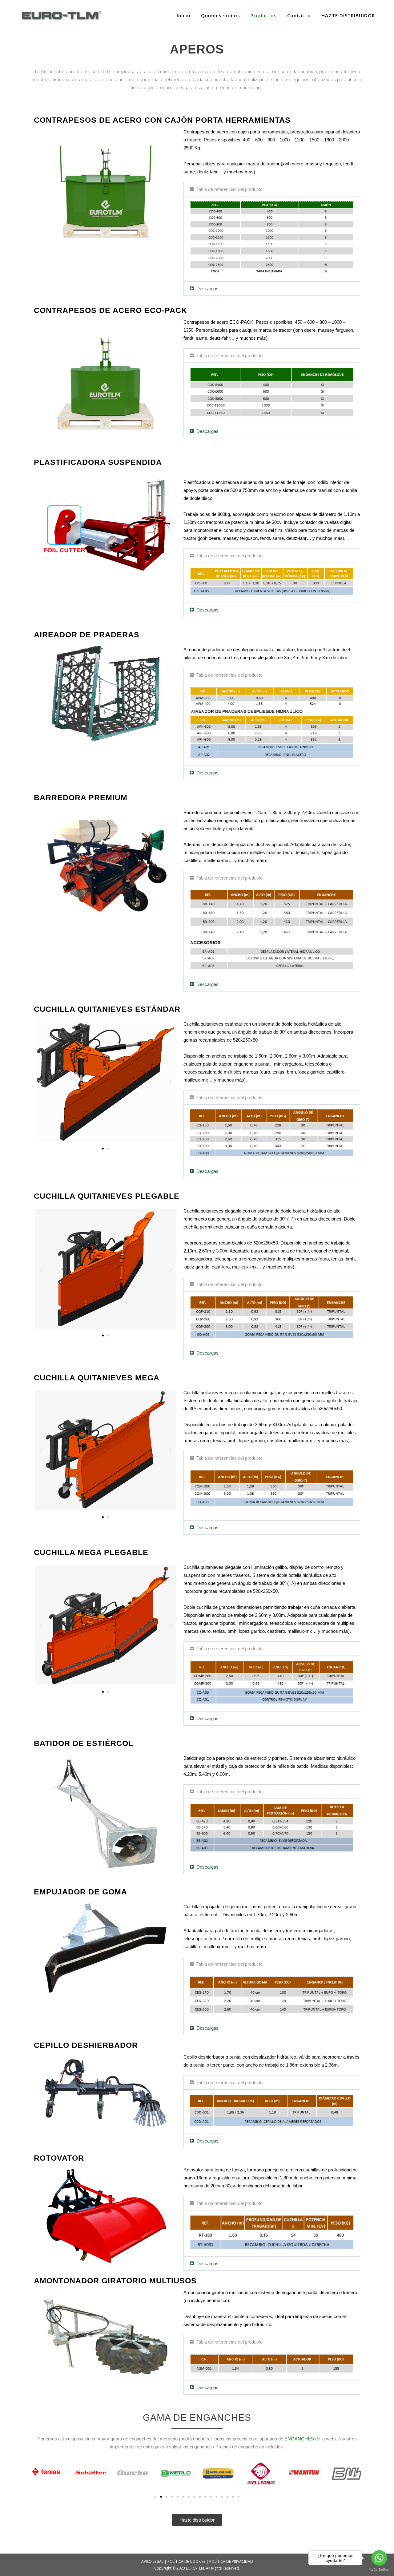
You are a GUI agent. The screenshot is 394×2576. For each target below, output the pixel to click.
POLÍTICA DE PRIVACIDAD (231, 2561)
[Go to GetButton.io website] (379, 2570)
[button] (272, 189)
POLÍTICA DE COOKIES (186, 2561)
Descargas (207, 289)
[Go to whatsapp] (379, 2558)
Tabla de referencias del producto (229, 189)
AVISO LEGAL (152, 2561)
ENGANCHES (299, 2439)
